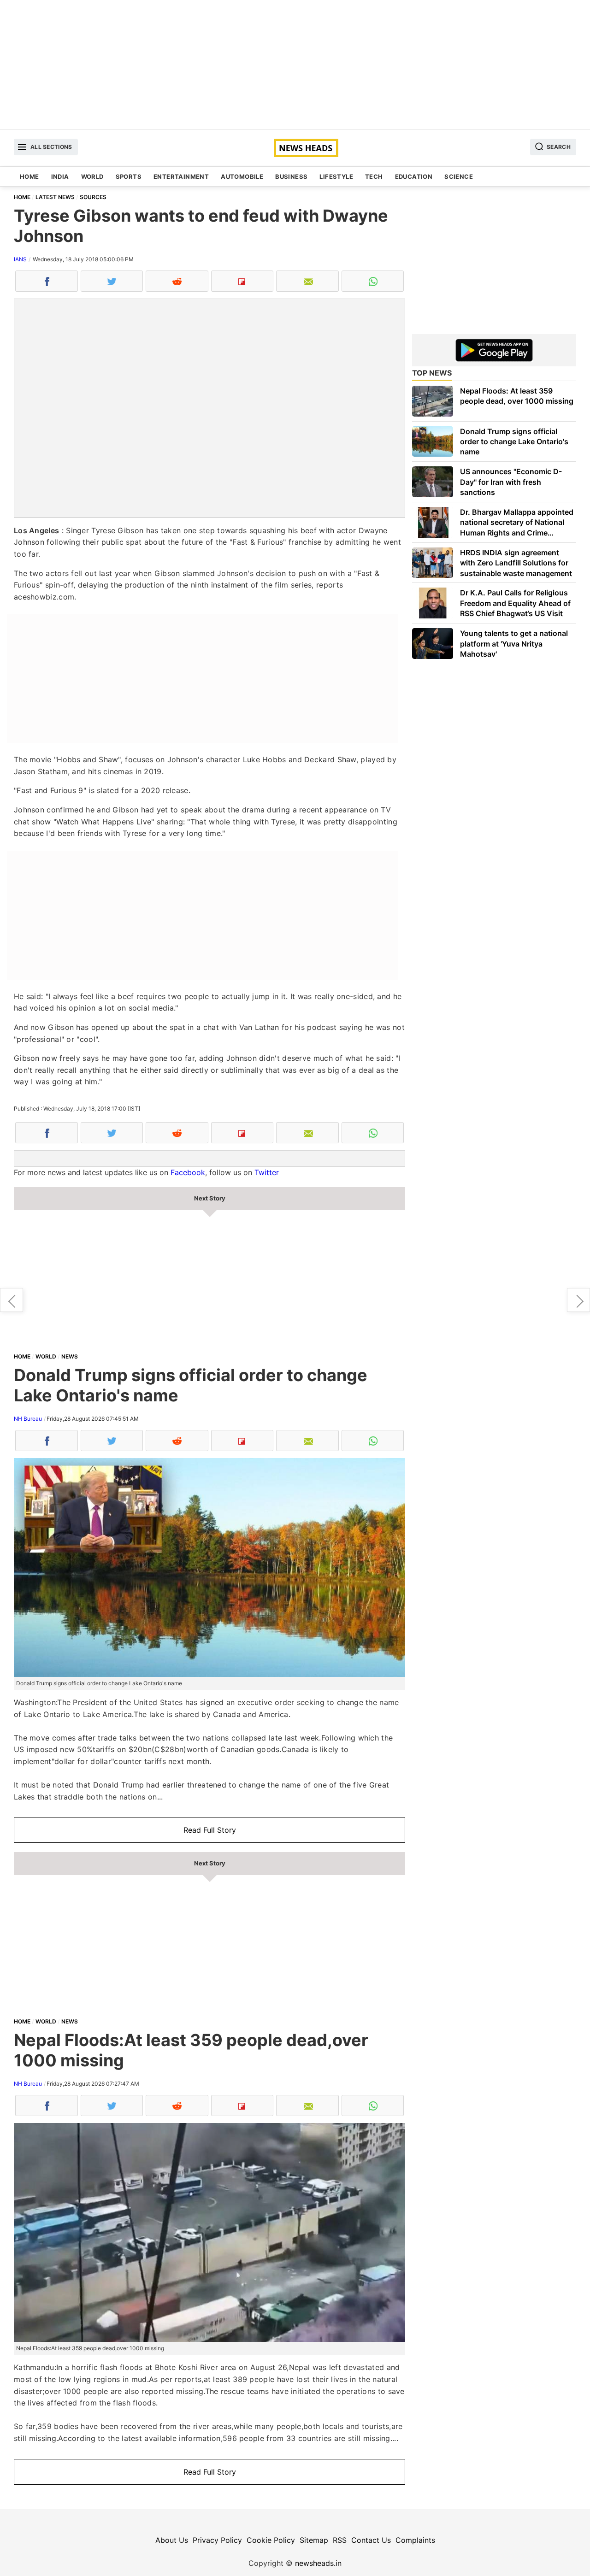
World (92, 176)
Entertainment (181, 176)
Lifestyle (336, 176)
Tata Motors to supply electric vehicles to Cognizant (12, 1300)
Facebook (188, 1172)
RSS (340, 2540)
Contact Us (371, 2540)
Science (459, 176)
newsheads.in (318, 2563)
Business (291, 176)
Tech (374, 176)
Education (414, 176)
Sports (129, 176)
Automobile (242, 176)
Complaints (415, 2540)
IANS (20, 259)
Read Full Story (210, 1830)
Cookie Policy (271, 2540)
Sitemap (314, 2540)
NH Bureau (28, 1419)
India (60, 176)
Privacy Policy (217, 2540)
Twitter (267, 1172)
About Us (172, 2540)
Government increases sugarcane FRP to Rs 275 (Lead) (578, 1300)
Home (29, 176)
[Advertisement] (295, 65)
